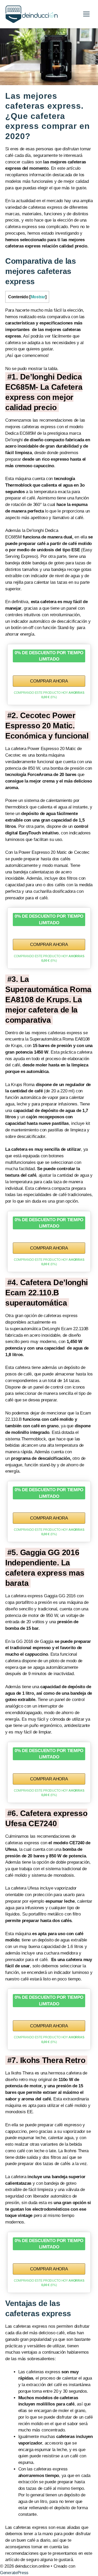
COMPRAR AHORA (49, 681)
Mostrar (38, 297)
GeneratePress (14, 2573)
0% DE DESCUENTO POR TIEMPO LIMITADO (49, 656)
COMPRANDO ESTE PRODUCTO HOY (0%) (49, 695)
